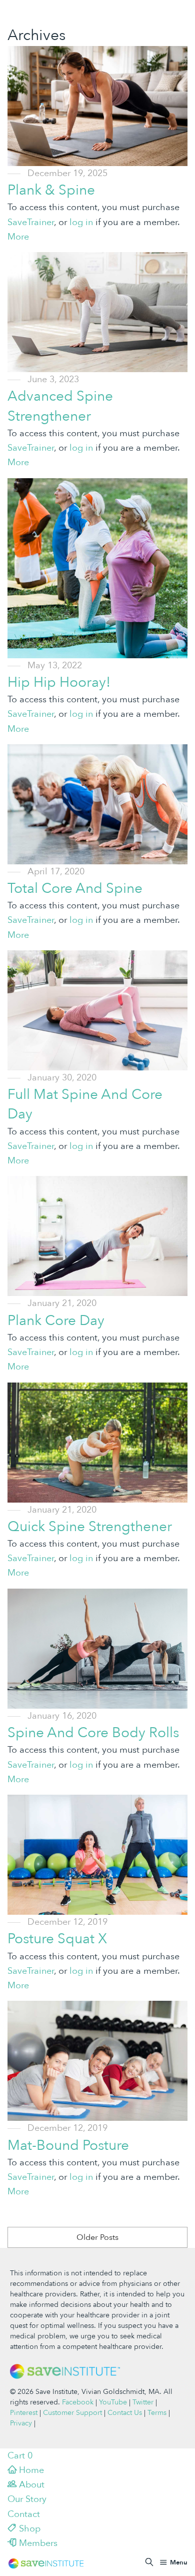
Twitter (143, 2402)
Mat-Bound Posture (68, 2145)
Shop (28, 2529)
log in (81, 222)
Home (30, 2470)
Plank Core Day (56, 1321)
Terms (157, 2413)
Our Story (27, 2499)
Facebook (78, 2402)
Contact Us (125, 2413)
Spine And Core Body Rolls (93, 1733)
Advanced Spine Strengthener (60, 406)
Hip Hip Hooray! (59, 682)
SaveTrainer (31, 222)
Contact (24, 2514)
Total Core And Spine (75, 888)
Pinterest (24, 2413)
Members (37, 2543)
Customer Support (72, 2413)
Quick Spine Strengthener (90, 1527)
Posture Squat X (57, 1939)
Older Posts (97, 2237)
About (30, 2485)
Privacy (21, 2423)
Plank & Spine (51, 190)
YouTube (113, 2402)
